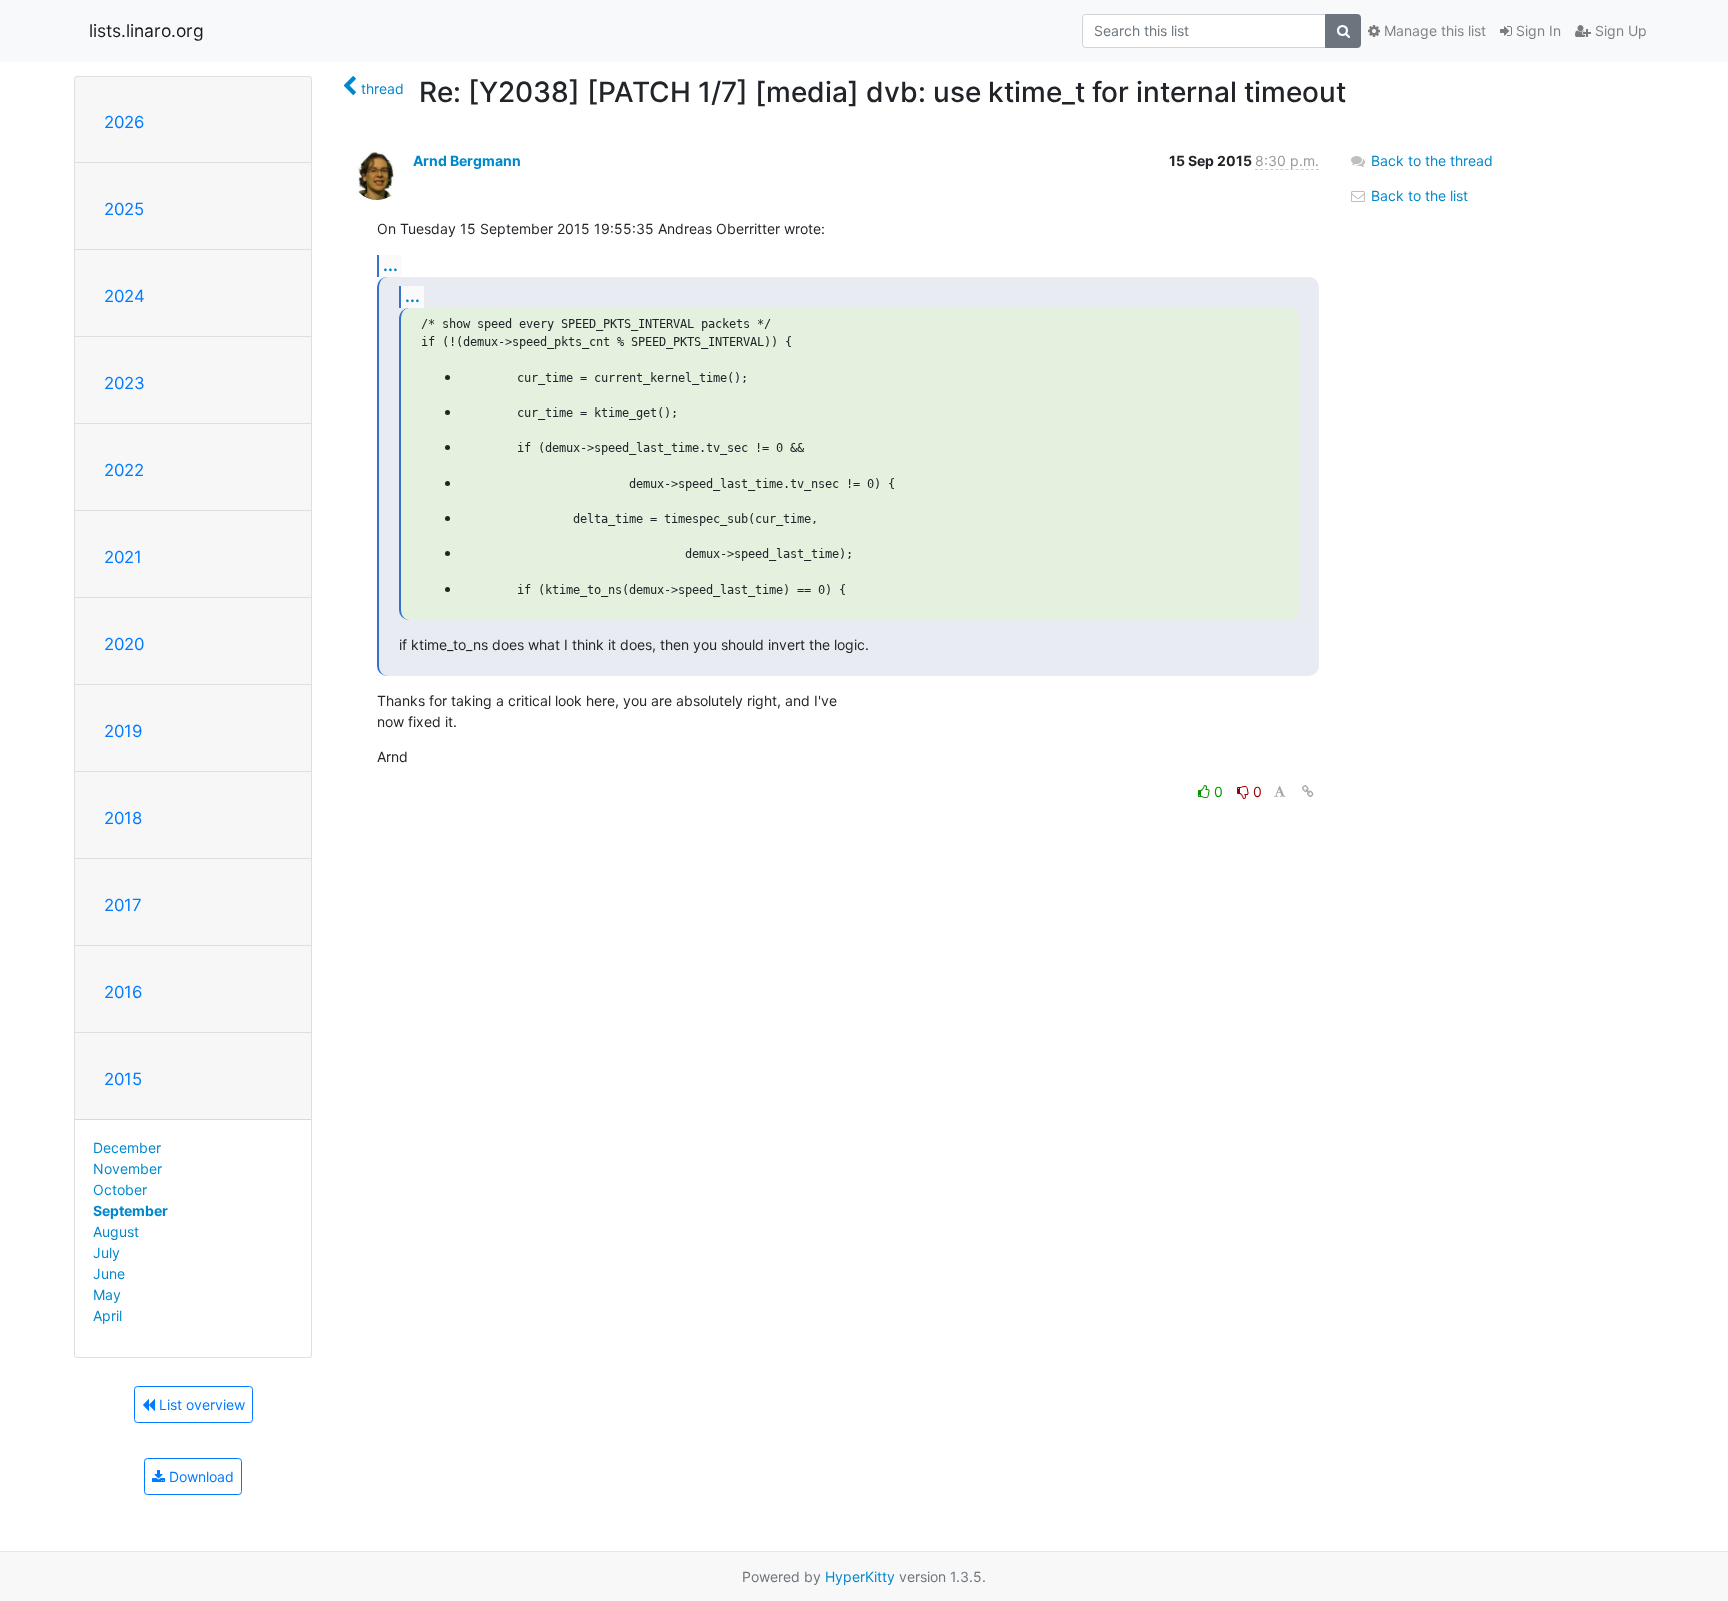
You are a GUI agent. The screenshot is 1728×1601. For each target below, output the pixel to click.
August (116, 1231)
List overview (200, 1404)
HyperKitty (860, 1576)
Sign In (1536, 30)
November (127, 1168)
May (107, 1294)
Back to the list (1417, 195)
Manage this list (1433, 30)
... (390, 265)
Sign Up (1619, 30)
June (109, 1273)
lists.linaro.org (146, 30)
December (127, 1147)
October (120, 1189)
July (106, 1252)
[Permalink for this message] (1308, 791)
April (107, 1315)
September (130, 1210)
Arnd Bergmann (467, 160)
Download (199, 1476)
